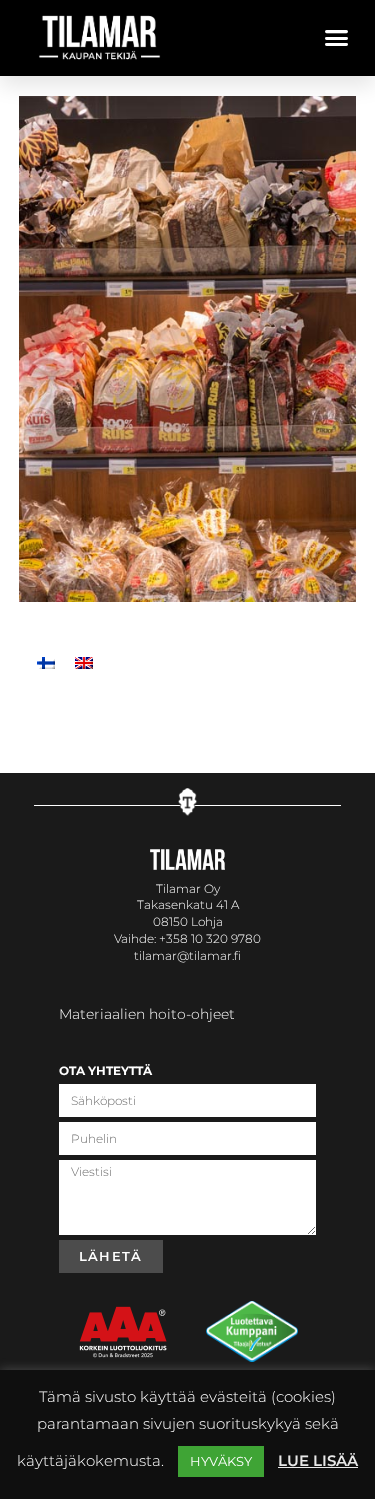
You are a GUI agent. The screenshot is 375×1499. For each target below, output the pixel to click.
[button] (337, 38)
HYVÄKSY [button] (221, 1461)
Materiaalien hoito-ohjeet (147, 1014)
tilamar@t (164, 955)
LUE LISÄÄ (318, 1460)
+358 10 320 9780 (210, 938)
